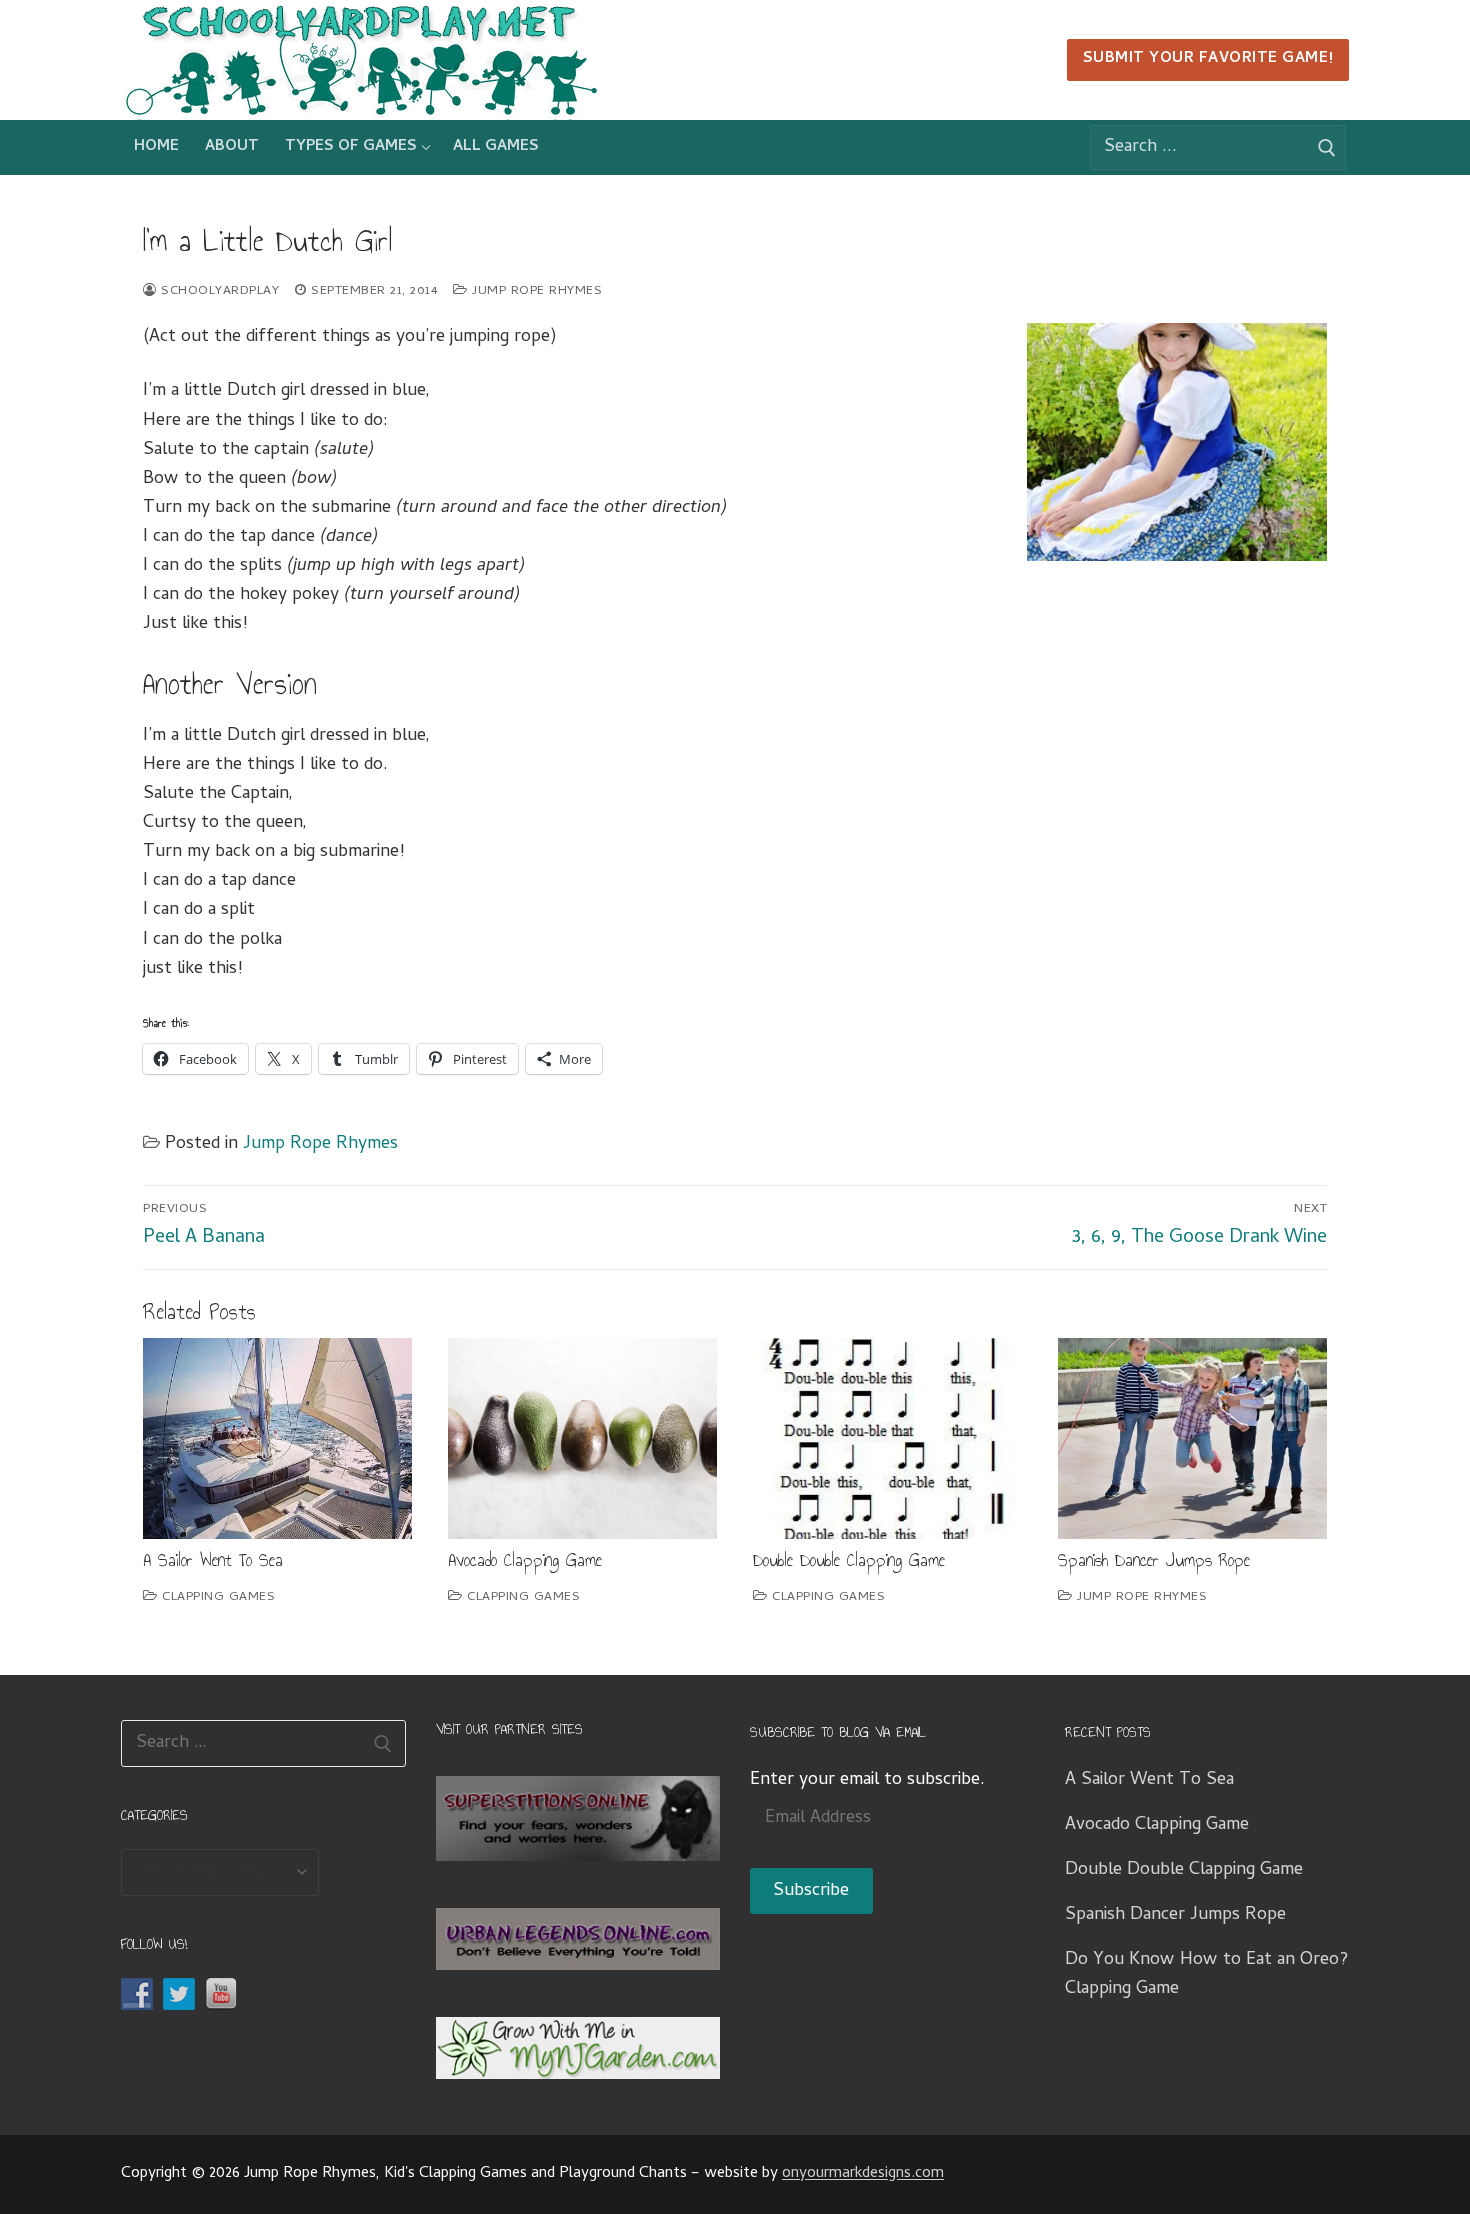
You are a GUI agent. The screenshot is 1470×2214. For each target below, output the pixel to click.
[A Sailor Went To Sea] (277, 1439)
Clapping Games (216, 1597)
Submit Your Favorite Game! (1208, 59)
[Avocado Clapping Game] (582, 1439)
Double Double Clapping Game (849, 1560)
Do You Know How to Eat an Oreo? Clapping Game (1206, 1975)
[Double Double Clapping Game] (887, 1439)
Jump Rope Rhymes (535, 291)
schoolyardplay (218, 291)
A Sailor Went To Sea (213, 1560)
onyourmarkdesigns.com (863, 2174)
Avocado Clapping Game (525, 1560)
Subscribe (811, 1891)
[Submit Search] (1327, 148)
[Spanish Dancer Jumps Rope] (1192, 1439)
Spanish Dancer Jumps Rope (1154, 1560)
